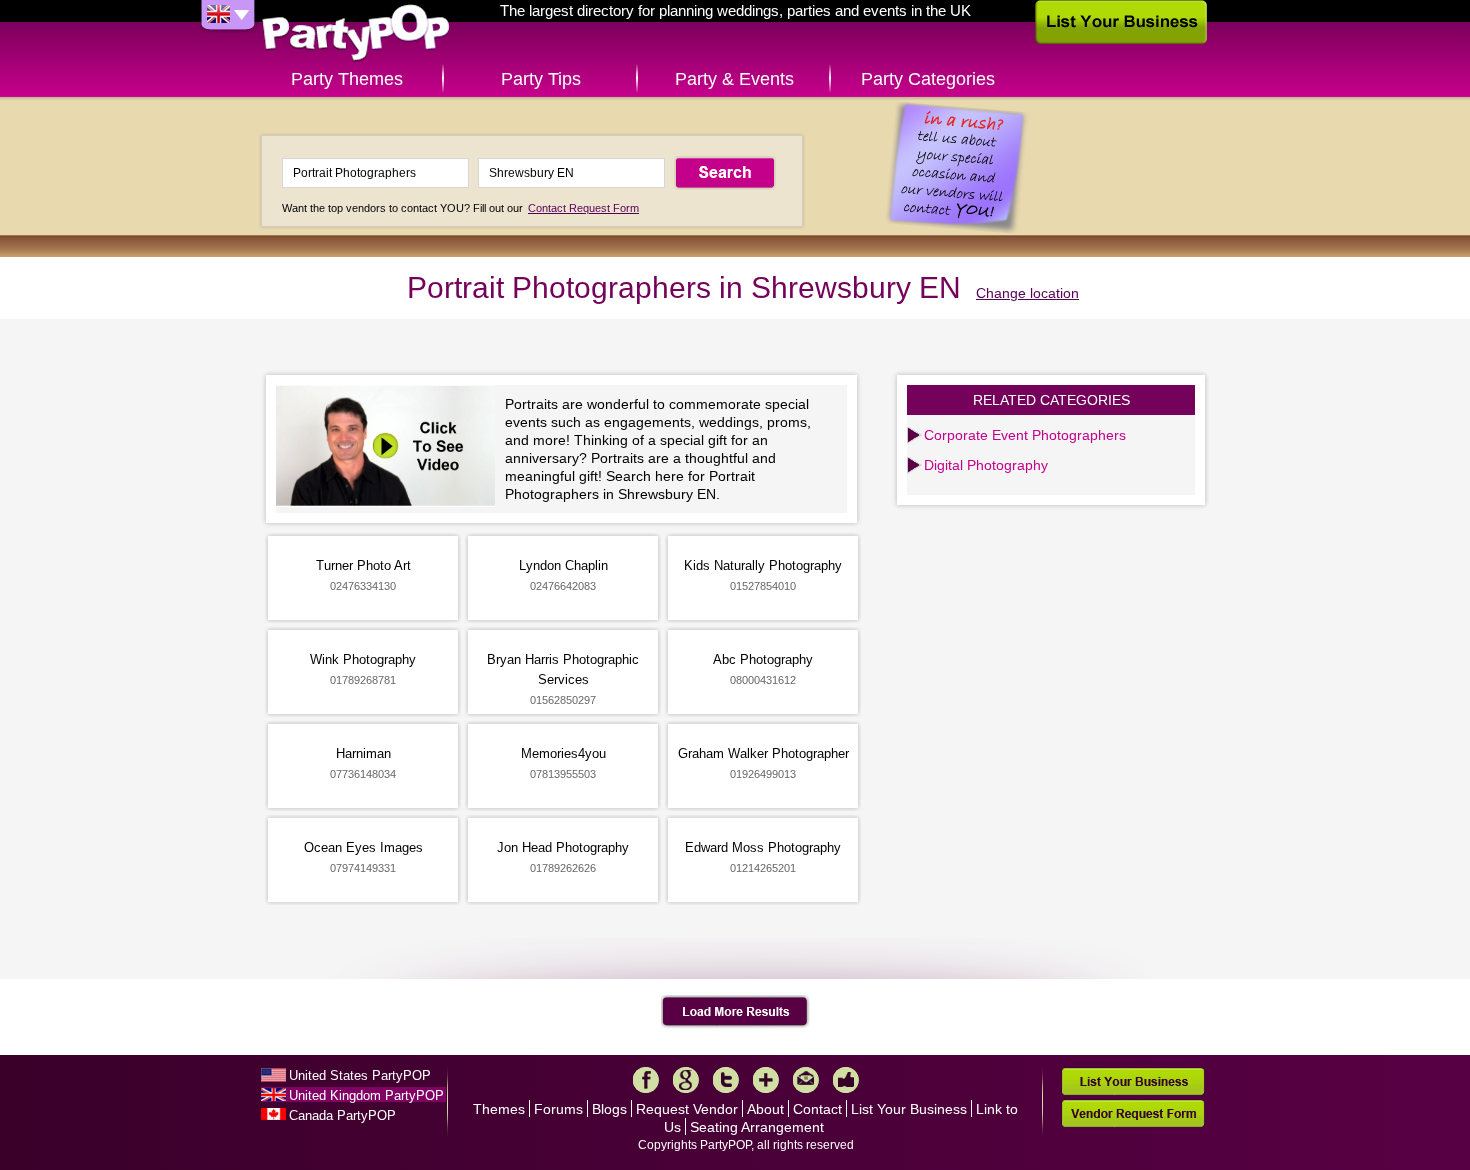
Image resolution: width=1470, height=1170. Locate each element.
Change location (1027, 293)
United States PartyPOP (360, 1075)
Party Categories (928, 79)
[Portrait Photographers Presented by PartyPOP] (390, 448)
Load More (735, 1012)
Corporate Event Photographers (1025, 435)
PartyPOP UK (356, 33)
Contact (817, 1109)
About (765, 1109)
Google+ (686, 1080)
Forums (558, 1109)
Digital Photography (986, 465)
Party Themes (347, 79)
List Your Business (909, 1109)
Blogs (609, 1109)
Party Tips (541, 79)
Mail (806, 1080)
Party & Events (734, 79)
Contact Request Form (583, 208)
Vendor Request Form (1133, 1113)
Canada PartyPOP (342, 1115)
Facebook (646, 1080)
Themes (499, 1109)
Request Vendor (687, 1109)
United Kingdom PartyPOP (366, 1095)
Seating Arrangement (757, 1127)
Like (846, 1080)
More (766, 1080)
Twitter (726, 1080)
